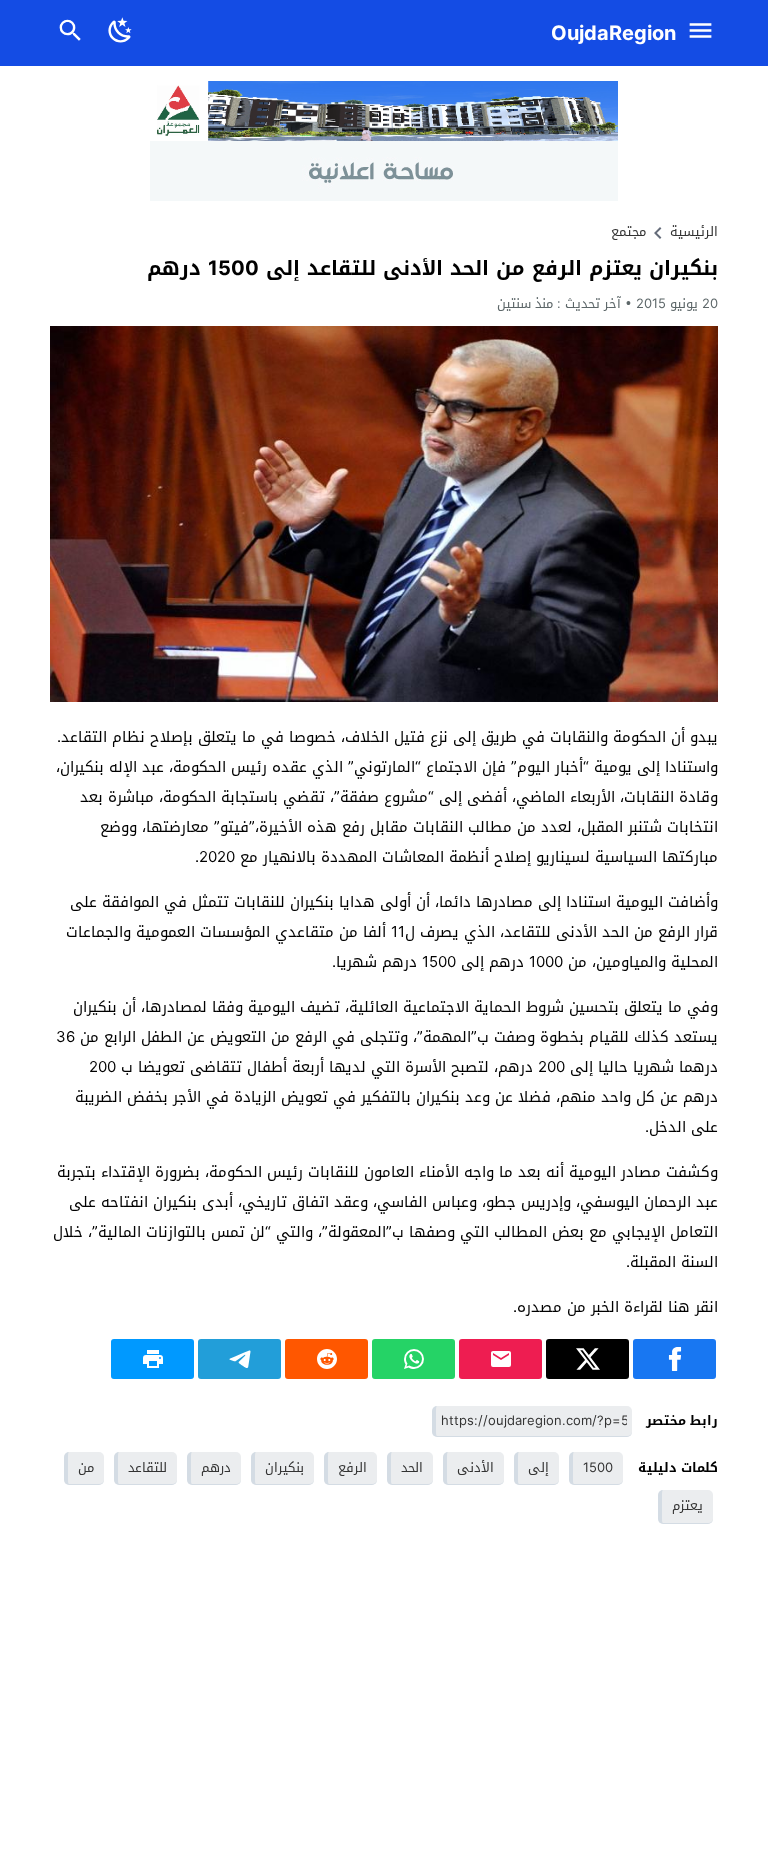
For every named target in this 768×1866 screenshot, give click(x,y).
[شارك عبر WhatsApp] (413, 1359)
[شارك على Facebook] (674, 1359)
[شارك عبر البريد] (500, 1359)
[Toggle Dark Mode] (121, 33)
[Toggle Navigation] (705, 33)
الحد (412, 1467)
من (86, 1467)
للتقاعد (147, 1467)
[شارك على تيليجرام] (239, 1359)
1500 (598, 1467)
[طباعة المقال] (152, 1359)
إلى (538, 1467)
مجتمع (628, 231)
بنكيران (284, 1467)
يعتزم (687, 1505)
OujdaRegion (613, 33)
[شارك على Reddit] (326, 1359)
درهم (216, 1467)
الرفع (352, 1467)
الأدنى (475, 1467)
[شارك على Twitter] (587, 1359)
